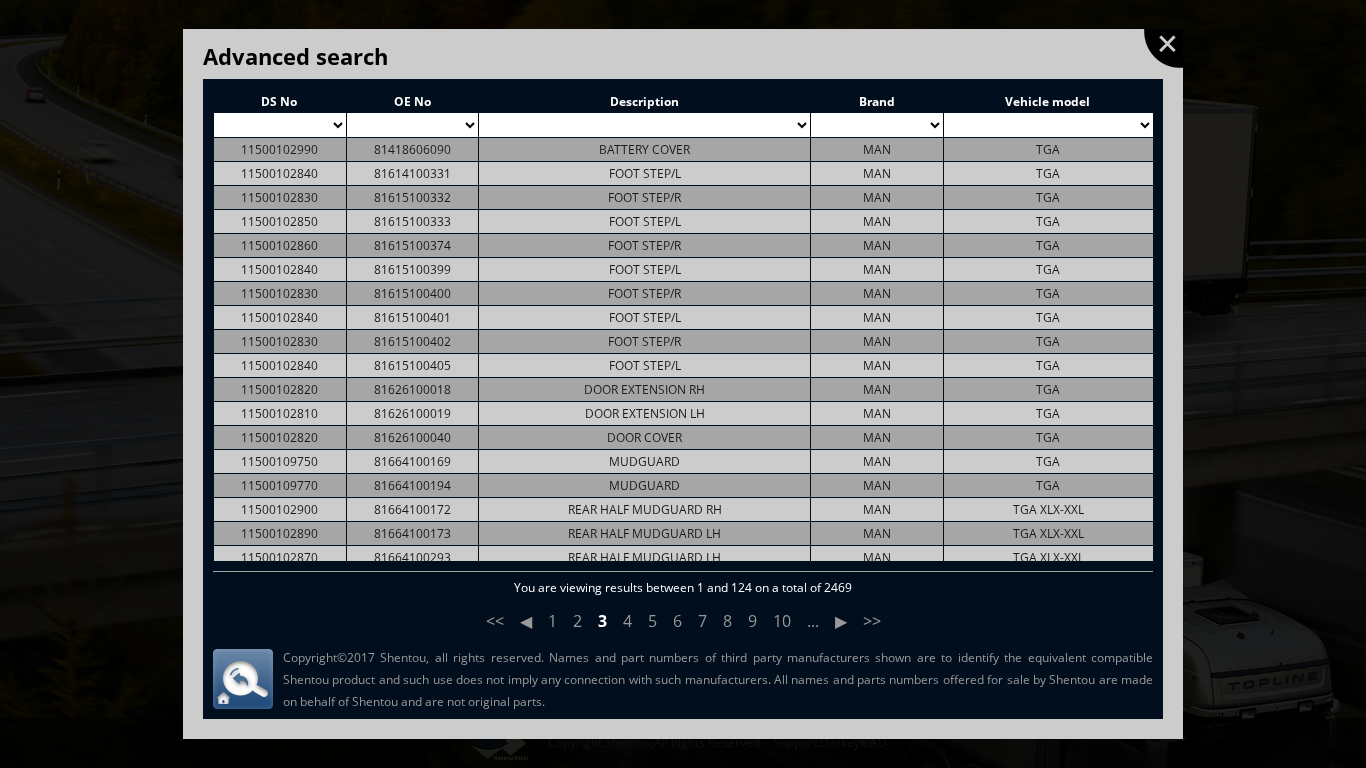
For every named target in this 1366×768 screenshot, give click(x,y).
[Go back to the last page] (1163, 48)
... (813, 621)
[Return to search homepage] (243, 679)
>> (872, 621)
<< (495, 621)
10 (782, 621)
